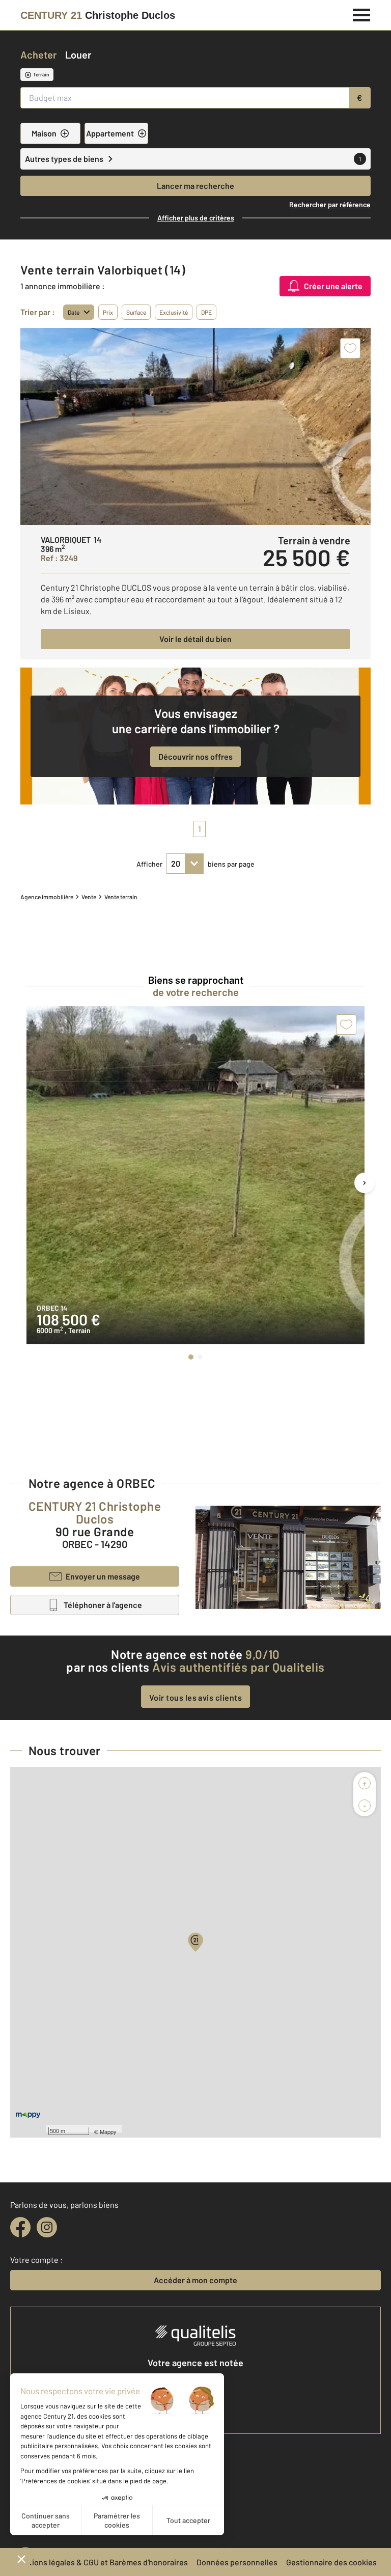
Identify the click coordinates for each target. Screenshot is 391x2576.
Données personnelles (237, 2562)
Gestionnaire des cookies (331, 2562)
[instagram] (47, 2227)
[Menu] (362, 14)
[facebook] (20, 2227)
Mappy (108, 2131)
